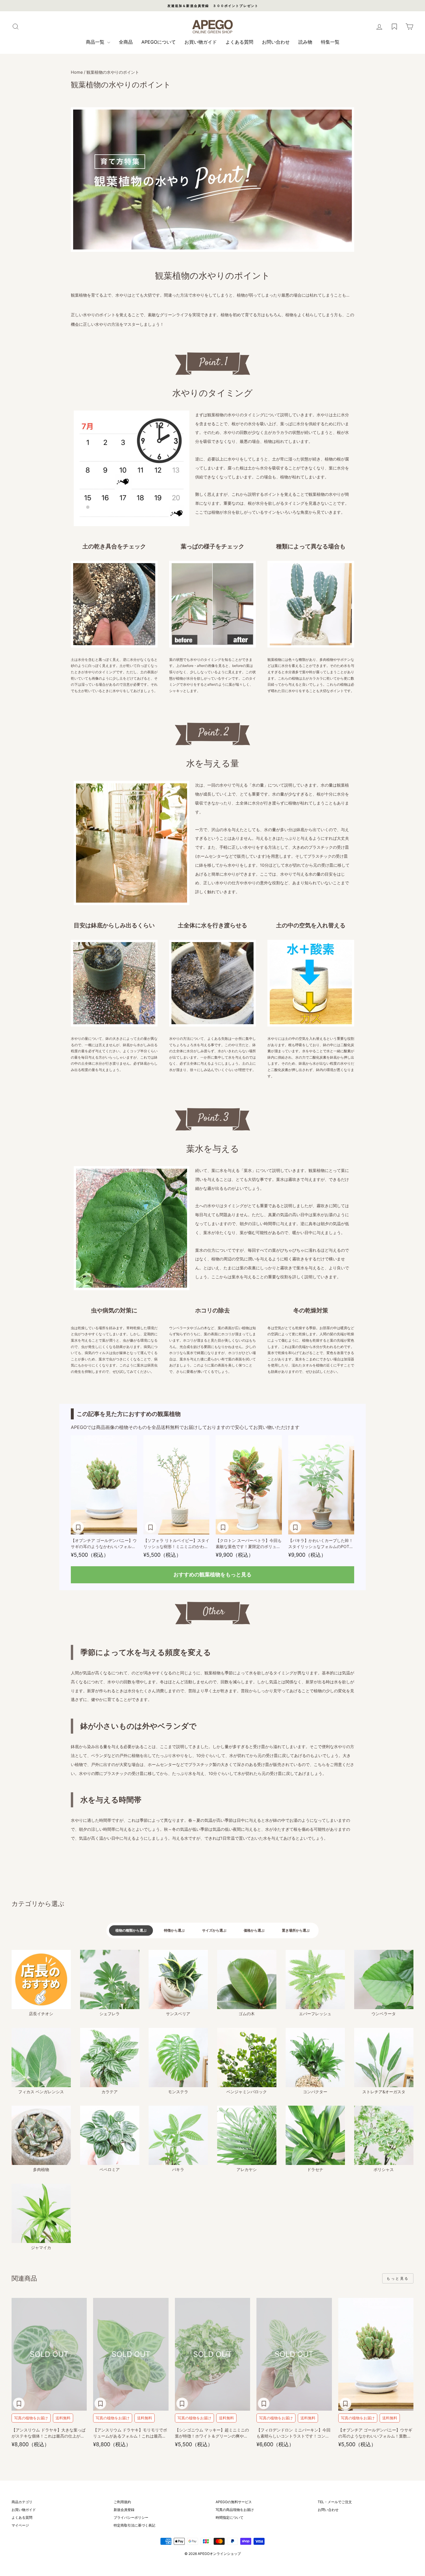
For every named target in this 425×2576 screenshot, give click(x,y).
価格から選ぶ (254, 1930)
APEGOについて (159, 42)
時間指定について (230, 2517)
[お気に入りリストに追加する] (78, 1527)
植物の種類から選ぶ (131, 1930)
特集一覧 (330, 42)
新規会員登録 (124, 2510)
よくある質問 (239, 42)
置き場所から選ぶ (296, 1930)
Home (77, 72)
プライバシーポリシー (131, 2517)
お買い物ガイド (201, 42)
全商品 (126, 42)
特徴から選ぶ (174, 1930)
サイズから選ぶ (214, 1930)
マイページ (20, 2525)
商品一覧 (96, 42)
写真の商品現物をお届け (235, 2510)
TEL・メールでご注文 (335, 2502)
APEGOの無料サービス (234, 2502)
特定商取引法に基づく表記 (134, 2525)
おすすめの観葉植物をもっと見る (212, 1574)
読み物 (305, 42)
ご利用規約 (122, 2502)
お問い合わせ (276, 42)
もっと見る (398, 2278)
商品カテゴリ (22, 2502)
